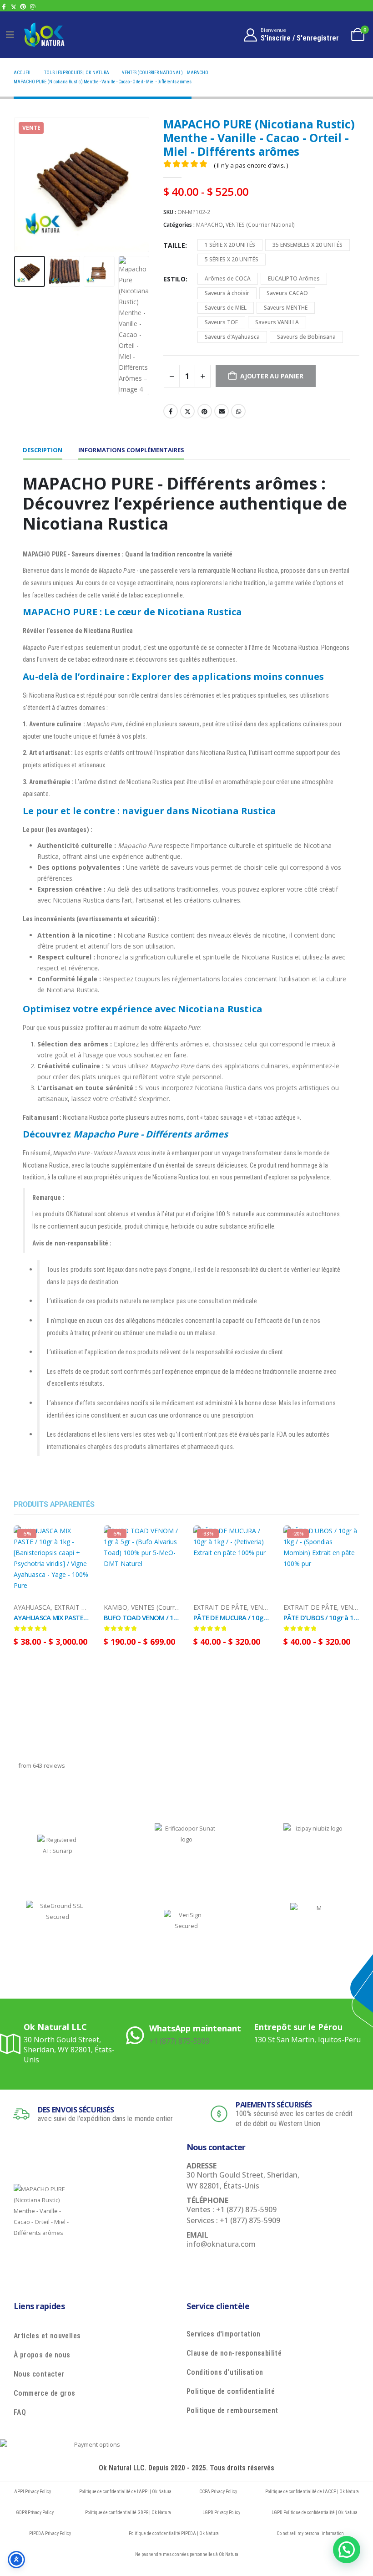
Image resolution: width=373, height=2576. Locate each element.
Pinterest (205, 411)
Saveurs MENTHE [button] (286, 308)
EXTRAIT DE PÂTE (81, 1607)
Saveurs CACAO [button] (287, 293)
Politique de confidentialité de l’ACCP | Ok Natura (312, 2492)
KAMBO (116, 1607)
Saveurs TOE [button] (221, 322)
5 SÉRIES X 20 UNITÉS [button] (232, 259)
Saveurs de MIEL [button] (226, 308)
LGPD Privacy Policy (221, 2512)
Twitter (187, 411)
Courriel (222, 411)
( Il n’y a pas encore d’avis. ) (251, 165)
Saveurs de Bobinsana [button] (306, 337)
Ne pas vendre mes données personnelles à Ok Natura (187, 2554)
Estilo (174, 279)
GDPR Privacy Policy (35, 2512)
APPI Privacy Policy (33, 2492)
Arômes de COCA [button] (228, 278)
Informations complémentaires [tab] (131, 450)
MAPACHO (209, 225)
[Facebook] (4, 7)
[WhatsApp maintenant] (138, 2034)
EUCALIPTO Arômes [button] (294, 278)
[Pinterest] (23, 7)
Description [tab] (43, 450)
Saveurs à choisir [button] (227, 293)
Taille (174, 245)
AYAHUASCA (32, 1607)
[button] (25, 184)
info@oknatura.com (221, 2244)
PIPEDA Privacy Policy (50, 2533)
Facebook (171, 411)
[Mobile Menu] (10, 35)
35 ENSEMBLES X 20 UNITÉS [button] (307, 245)
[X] (13, 7)
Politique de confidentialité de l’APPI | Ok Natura (125, 2492)
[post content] (52, 1564)
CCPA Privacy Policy (218, 2492)
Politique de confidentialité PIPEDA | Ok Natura (174, 2533)
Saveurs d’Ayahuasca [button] (232, 337)
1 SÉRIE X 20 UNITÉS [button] (230, 245)
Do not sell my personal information (310, 2533)
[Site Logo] (44, 34)
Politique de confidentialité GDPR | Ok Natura (128, 2512)
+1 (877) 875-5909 (179, 2041)
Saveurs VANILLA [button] (277, 322)
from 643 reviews (42, 1766)
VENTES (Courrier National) (260, 225)
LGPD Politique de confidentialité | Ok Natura (315, 2512)
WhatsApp (238, 411)
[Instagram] (33, 7)
